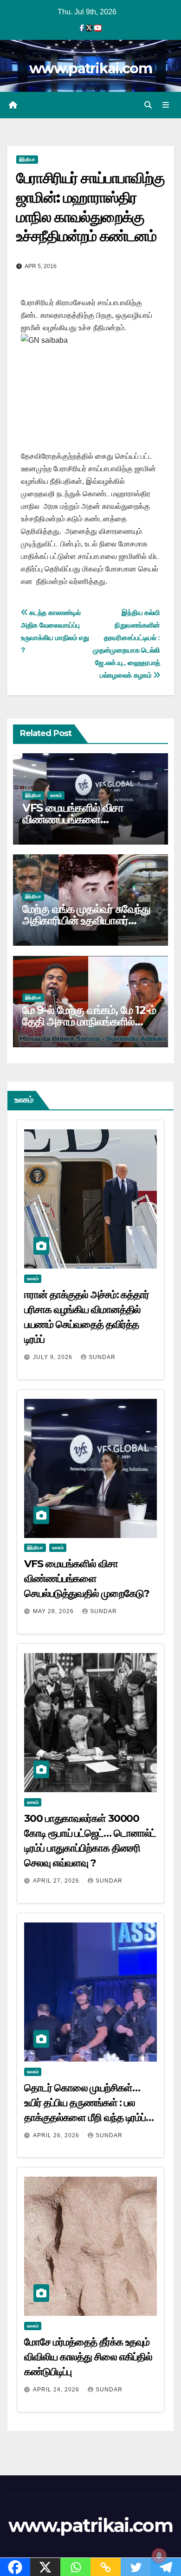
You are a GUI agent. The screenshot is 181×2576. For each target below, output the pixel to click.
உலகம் (56, 795)
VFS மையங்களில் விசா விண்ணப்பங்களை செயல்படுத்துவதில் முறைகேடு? (90, 819)
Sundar (102, 1357)
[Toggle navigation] (166, 105)
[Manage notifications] (159, 2556)
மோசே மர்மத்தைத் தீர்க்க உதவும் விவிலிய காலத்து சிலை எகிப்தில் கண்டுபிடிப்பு (88, 2357)
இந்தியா (27, 159)
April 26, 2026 (57, 2135)
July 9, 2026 (54, 1357)
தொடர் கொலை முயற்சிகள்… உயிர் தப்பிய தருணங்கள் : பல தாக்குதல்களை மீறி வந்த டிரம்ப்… (89, 2103)
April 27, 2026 (57, 1881)
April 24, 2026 (57, 2390)
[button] (148, 105)
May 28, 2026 (54, 1611)
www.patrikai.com (90, 68)
